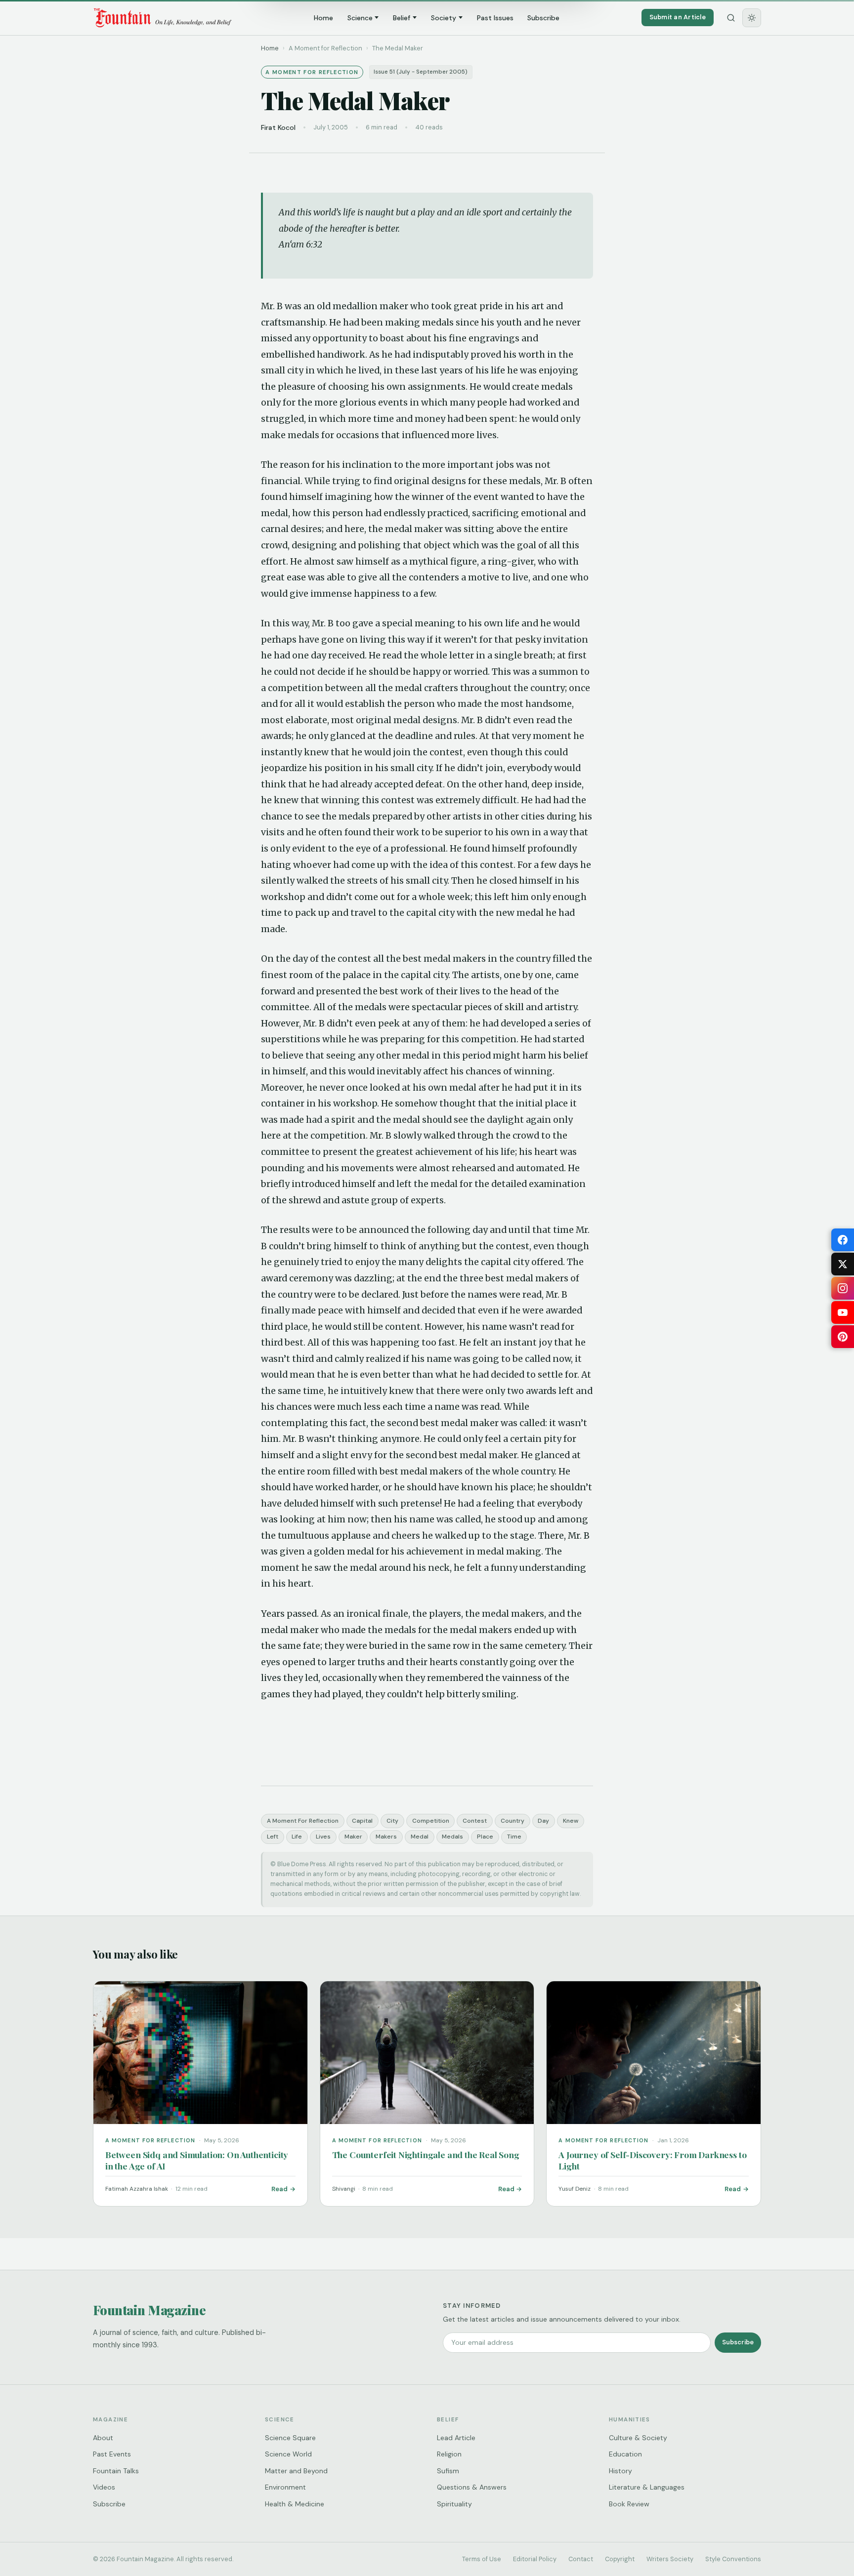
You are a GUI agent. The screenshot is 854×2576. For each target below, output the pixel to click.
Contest (475, 1821)
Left (273, 1837)
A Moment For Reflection (303, 1821)
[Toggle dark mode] (752, 18)
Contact (581, 2559)
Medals (452, 1837)
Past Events (112, 2454)
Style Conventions (733, 2559)
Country (512, 1821)
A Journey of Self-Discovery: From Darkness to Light (652, 2160)
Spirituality (454, 2504)
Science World (288, 2454)
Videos (104, 2487)
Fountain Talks (116, 2471)
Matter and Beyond (296, 2471)
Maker (353, 1837)
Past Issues (495, 18)
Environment (285, 2487)
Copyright (620, 2559)
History (620, 2471)
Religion (449, 2454)
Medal (420, 1837)
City (392, 1821)
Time (514, 1837)
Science (360, 18)
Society (444, 18)
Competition (431, 1821)
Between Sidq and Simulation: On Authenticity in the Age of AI (197, 2160)
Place (485, 1837)
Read (279, 2189)
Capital (362, 1821)
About (103, 2438)
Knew (571, 1821)
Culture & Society (638, 2438)
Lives (323, 1837)
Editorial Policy (535, 2559)
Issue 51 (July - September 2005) (421, 72)
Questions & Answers (472, 2487)
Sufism (448, 2471)
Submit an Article (678, 17)
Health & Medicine (295, 2504)
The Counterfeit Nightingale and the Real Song (426, 2154)
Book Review (629, 2504)
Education (625, 2454)
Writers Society (670, 2559)
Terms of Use (482, 2559)
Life (297, 1837)
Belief (402, 18)
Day (543, 1821)
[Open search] (731, 18)
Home (323, 18)
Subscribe (543, 18)
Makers (386, 1837)
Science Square (290, 2438)
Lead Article (456, 2438)
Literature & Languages (647, 2487)
